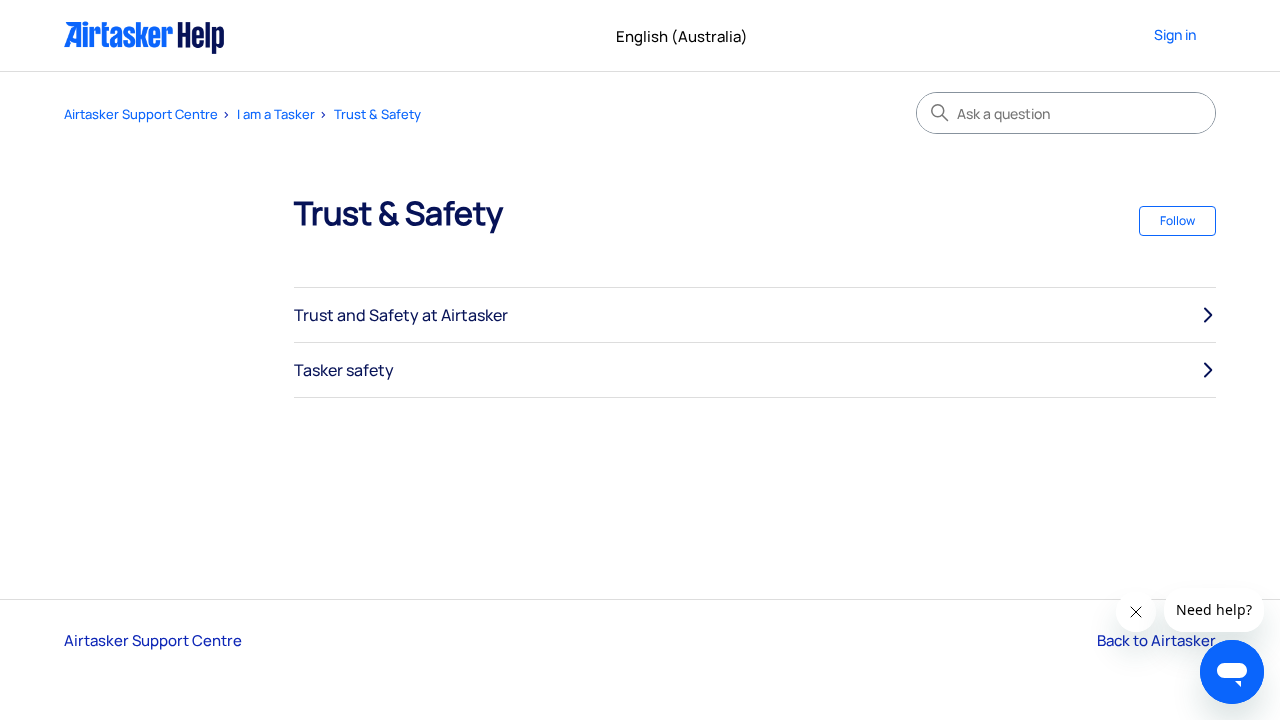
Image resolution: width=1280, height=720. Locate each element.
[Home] (144, 35)
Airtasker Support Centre (141, 114)
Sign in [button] (1175, 34)
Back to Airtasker (1156, 640)
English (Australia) (683, 36)
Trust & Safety (377, 114)
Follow (1177, 220)
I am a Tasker (276, 114)
